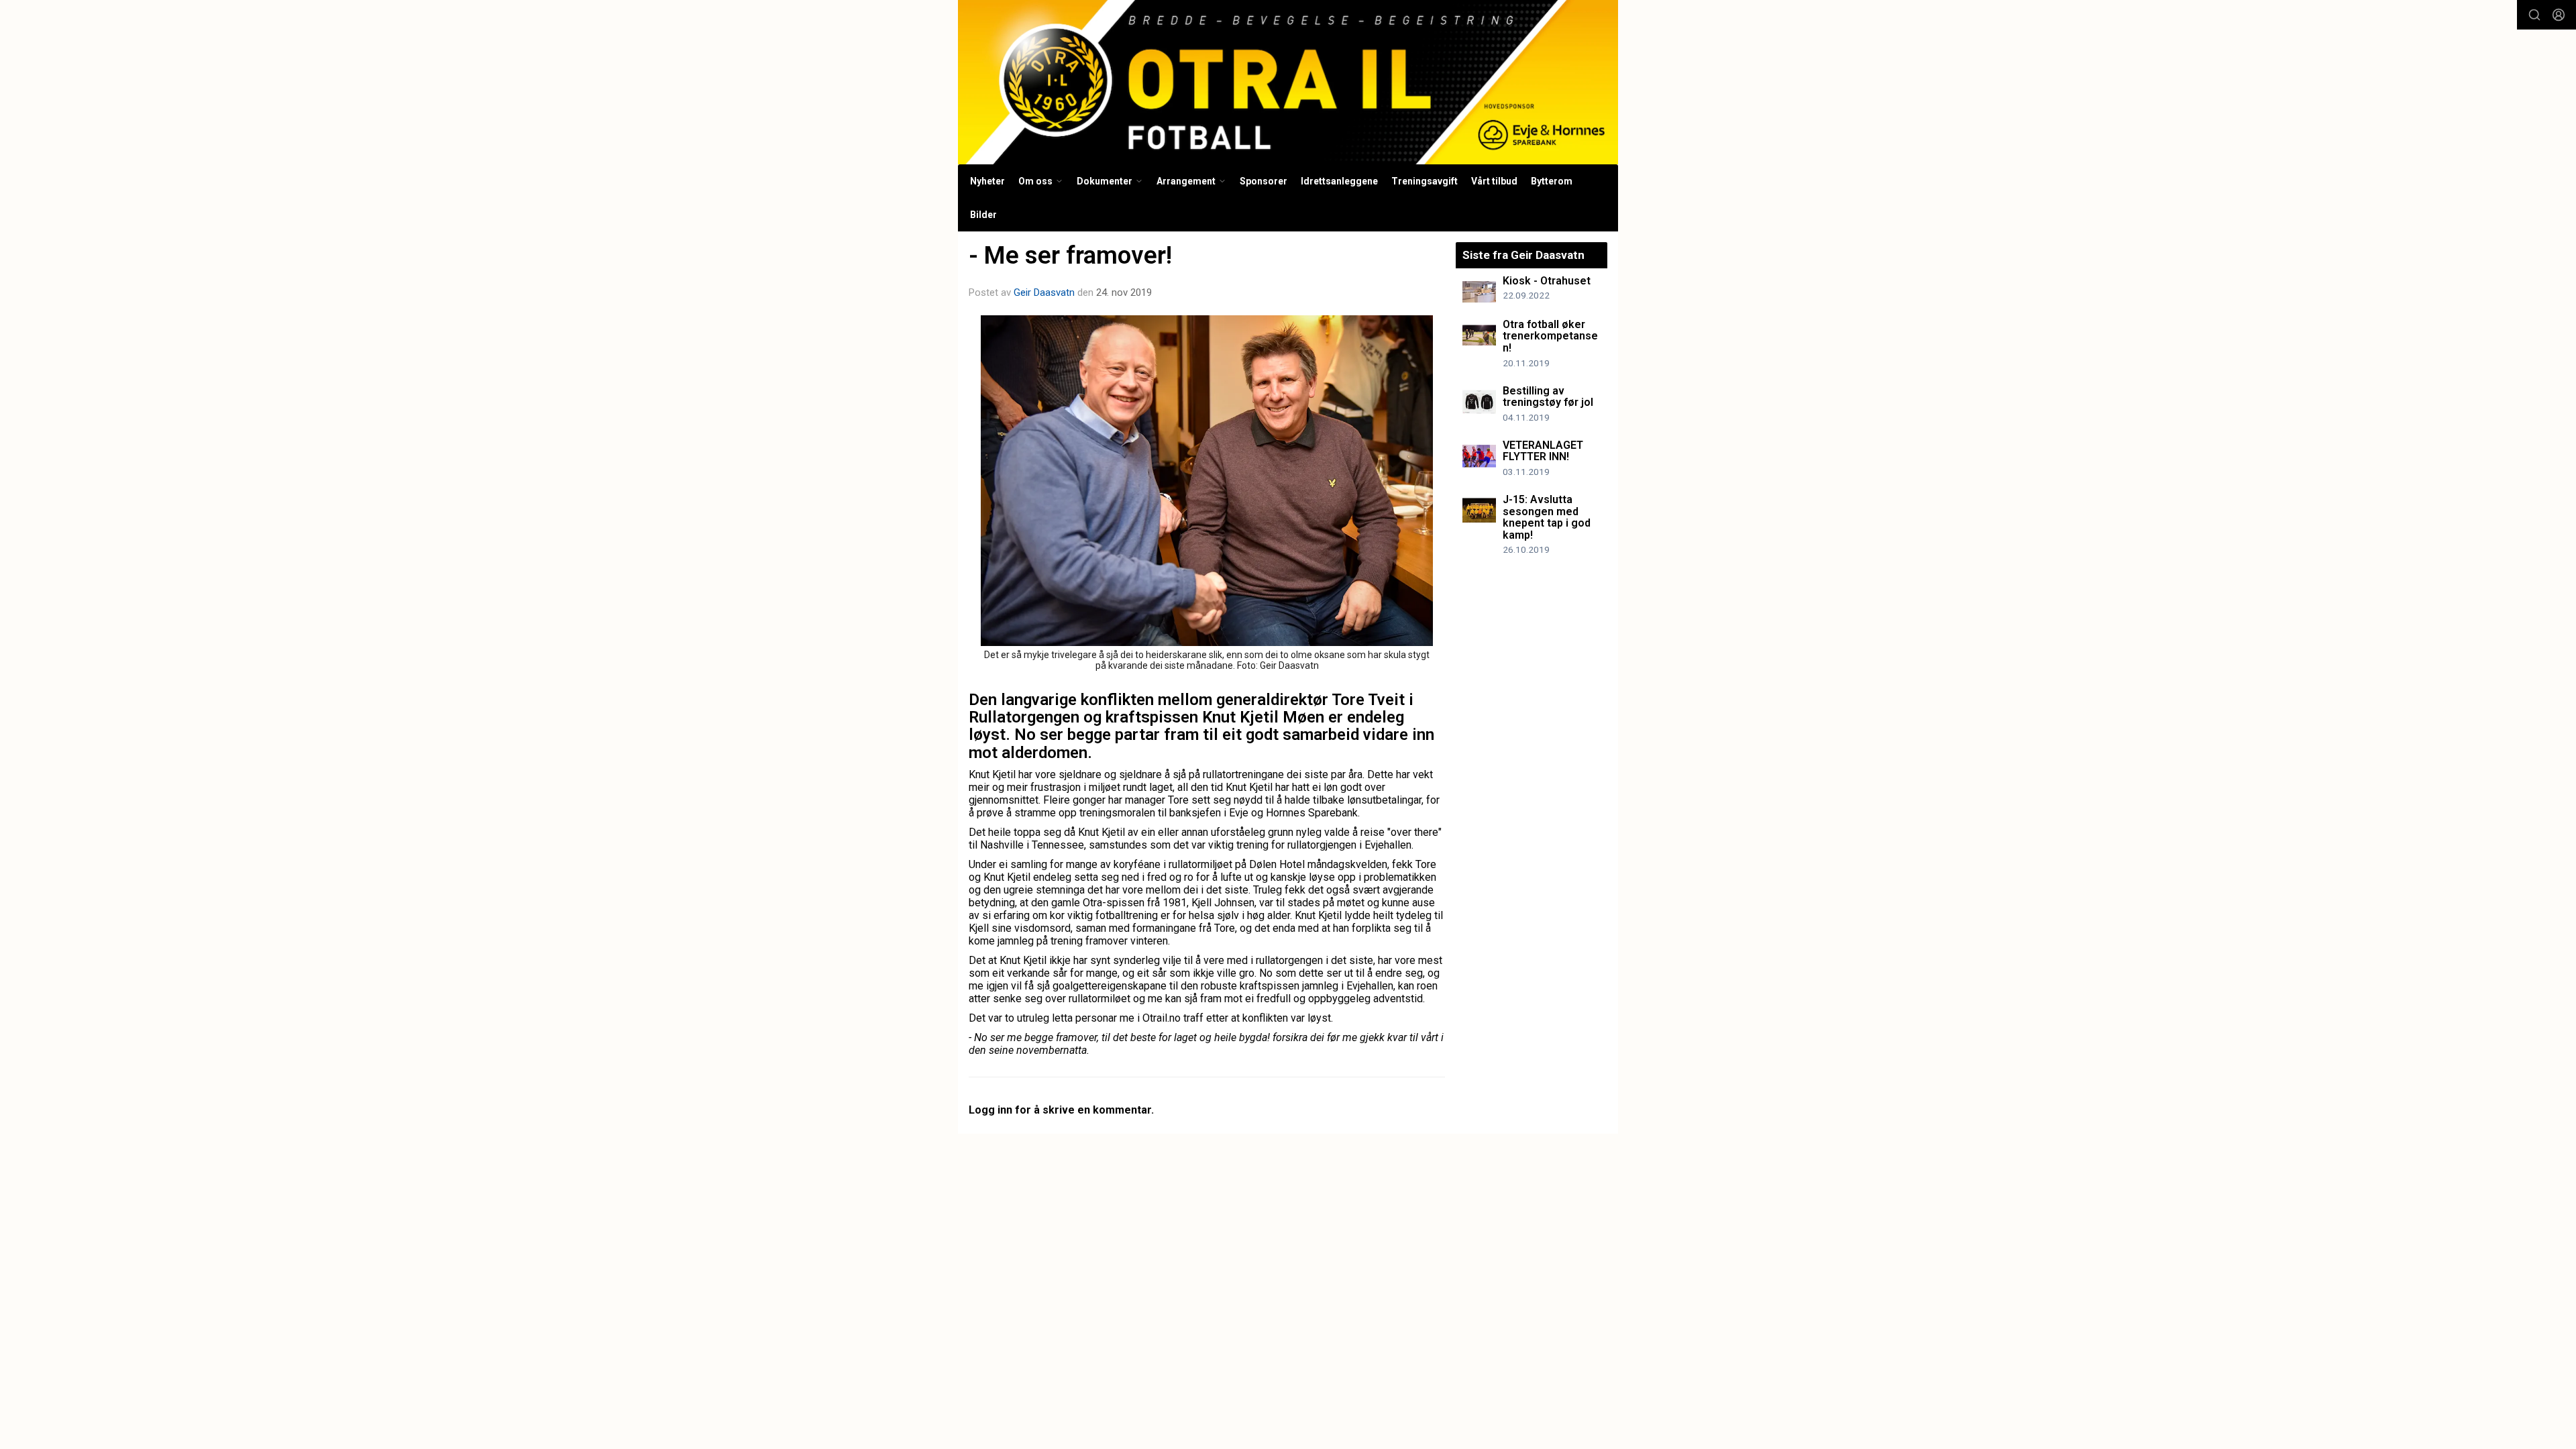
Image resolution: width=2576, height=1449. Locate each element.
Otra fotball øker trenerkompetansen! (1550, 336)
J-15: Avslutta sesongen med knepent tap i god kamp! (1547, 517)
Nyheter (987, 181)
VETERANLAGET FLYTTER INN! (1543, 451)
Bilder (983, 215)
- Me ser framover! (1070, 255)
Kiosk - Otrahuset (1547, 281)
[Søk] (2534, 15)
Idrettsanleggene (1339, 181)
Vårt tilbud (1494, 181)
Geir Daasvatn (1044, 292)
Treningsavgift (1425, 181)
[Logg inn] (2559, 15)
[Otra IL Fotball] (1288, 82)
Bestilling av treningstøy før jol (1548, 397)
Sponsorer (1264, 181)
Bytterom (1552, 181)
